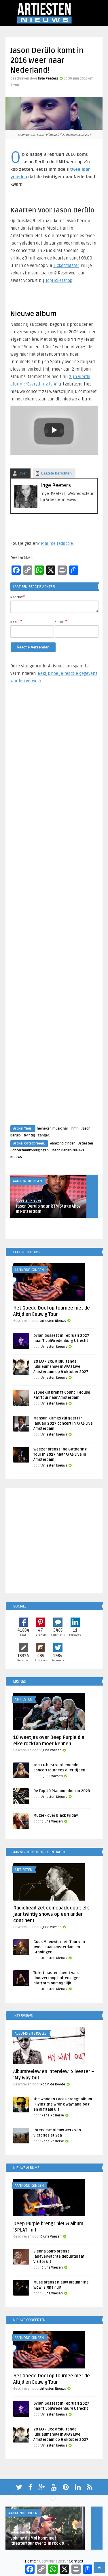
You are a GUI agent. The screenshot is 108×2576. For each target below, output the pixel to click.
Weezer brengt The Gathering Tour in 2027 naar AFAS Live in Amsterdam (60, 1454)
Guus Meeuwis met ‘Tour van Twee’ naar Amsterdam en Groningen (59, 1947)
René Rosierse (53, 2115)
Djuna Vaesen (51, 1750)
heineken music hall (53, 1129)
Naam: (16, 621)
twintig (29, 1135)
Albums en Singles (31, 2033)
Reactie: (18, 597)
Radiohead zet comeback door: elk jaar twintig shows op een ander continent (51, 1914)
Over (23, 473)
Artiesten (86, 1143)
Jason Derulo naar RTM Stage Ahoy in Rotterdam (48, 1209)
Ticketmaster (66, 266)
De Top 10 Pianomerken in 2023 (62, 1791)
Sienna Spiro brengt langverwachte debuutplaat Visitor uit (59, 2257)
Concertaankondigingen (30, 1150)
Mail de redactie (57, 543)
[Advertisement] (54, 910)
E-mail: (61, 621)
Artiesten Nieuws (29, 1201)
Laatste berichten (56, 473)
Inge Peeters (48, 79)
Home (30, 2561)
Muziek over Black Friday (56, 1816)
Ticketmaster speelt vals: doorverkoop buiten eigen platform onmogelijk (57, 1978)
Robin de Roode (53, 2084)
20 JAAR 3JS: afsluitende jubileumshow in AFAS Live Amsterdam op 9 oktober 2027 (61, 1367)
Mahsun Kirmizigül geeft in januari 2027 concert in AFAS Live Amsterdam (63, 1423)
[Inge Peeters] (26, 507)
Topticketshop (59, 280)
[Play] (54, 430)
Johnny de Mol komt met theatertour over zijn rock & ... (40, 2541)
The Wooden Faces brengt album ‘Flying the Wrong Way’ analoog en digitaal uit (63, 2104)
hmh (75, 1129)
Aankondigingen (63, 1143)
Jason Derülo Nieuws (68, 1150)
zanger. (44, 1135)
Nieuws (16, 1157)
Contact (76, 2561)
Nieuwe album (34, 314)
